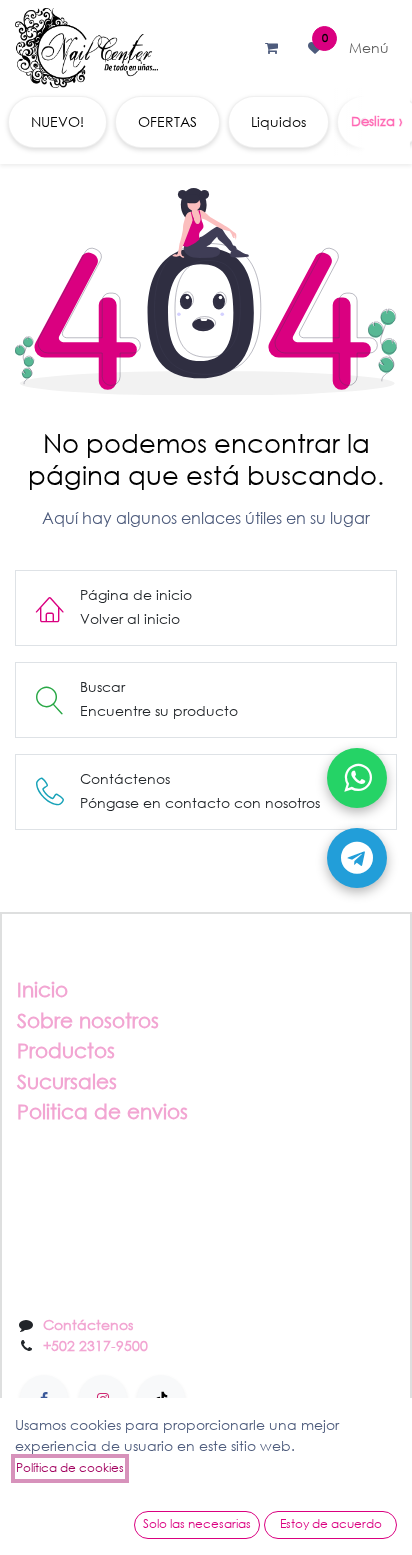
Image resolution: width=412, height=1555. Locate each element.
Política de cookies (70, 1467)
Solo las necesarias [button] (197, 1523)
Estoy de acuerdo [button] (331, 1523)
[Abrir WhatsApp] (357, 778)
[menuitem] (57, 122)
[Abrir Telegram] (357, 858)
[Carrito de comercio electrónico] (271, 48)
